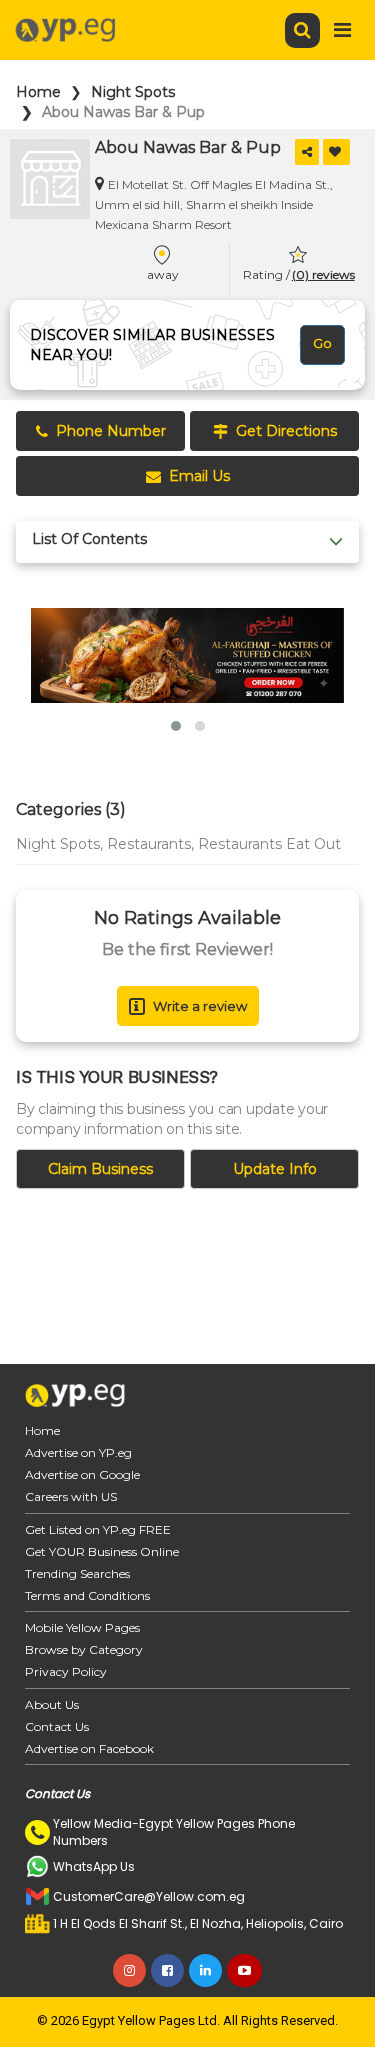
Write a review (200, 1006)
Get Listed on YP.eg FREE (98, 1529)
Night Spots (133, 92)
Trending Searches (77, 1573)
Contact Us (57, 1726)
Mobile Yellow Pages (82, 1627)
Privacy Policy (66, 1671)
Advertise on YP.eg (78, 1452)
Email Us (199, 476)
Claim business (100, 1169)
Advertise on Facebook (89, 1748)
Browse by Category (84, 1649)
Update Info (275, 1169)
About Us (52, 1704)
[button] (176, 726)
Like (336, 152)
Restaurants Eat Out (269, 844)
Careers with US (71, 1496)
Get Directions (286, 431)
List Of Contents (89, 539)
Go (322, 343)
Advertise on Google (82, 1474)
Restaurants (149, 844)
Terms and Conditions (87, 1595)
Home (38, 92)
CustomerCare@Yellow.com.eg (149, 1896)
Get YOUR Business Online (102, 1551)
